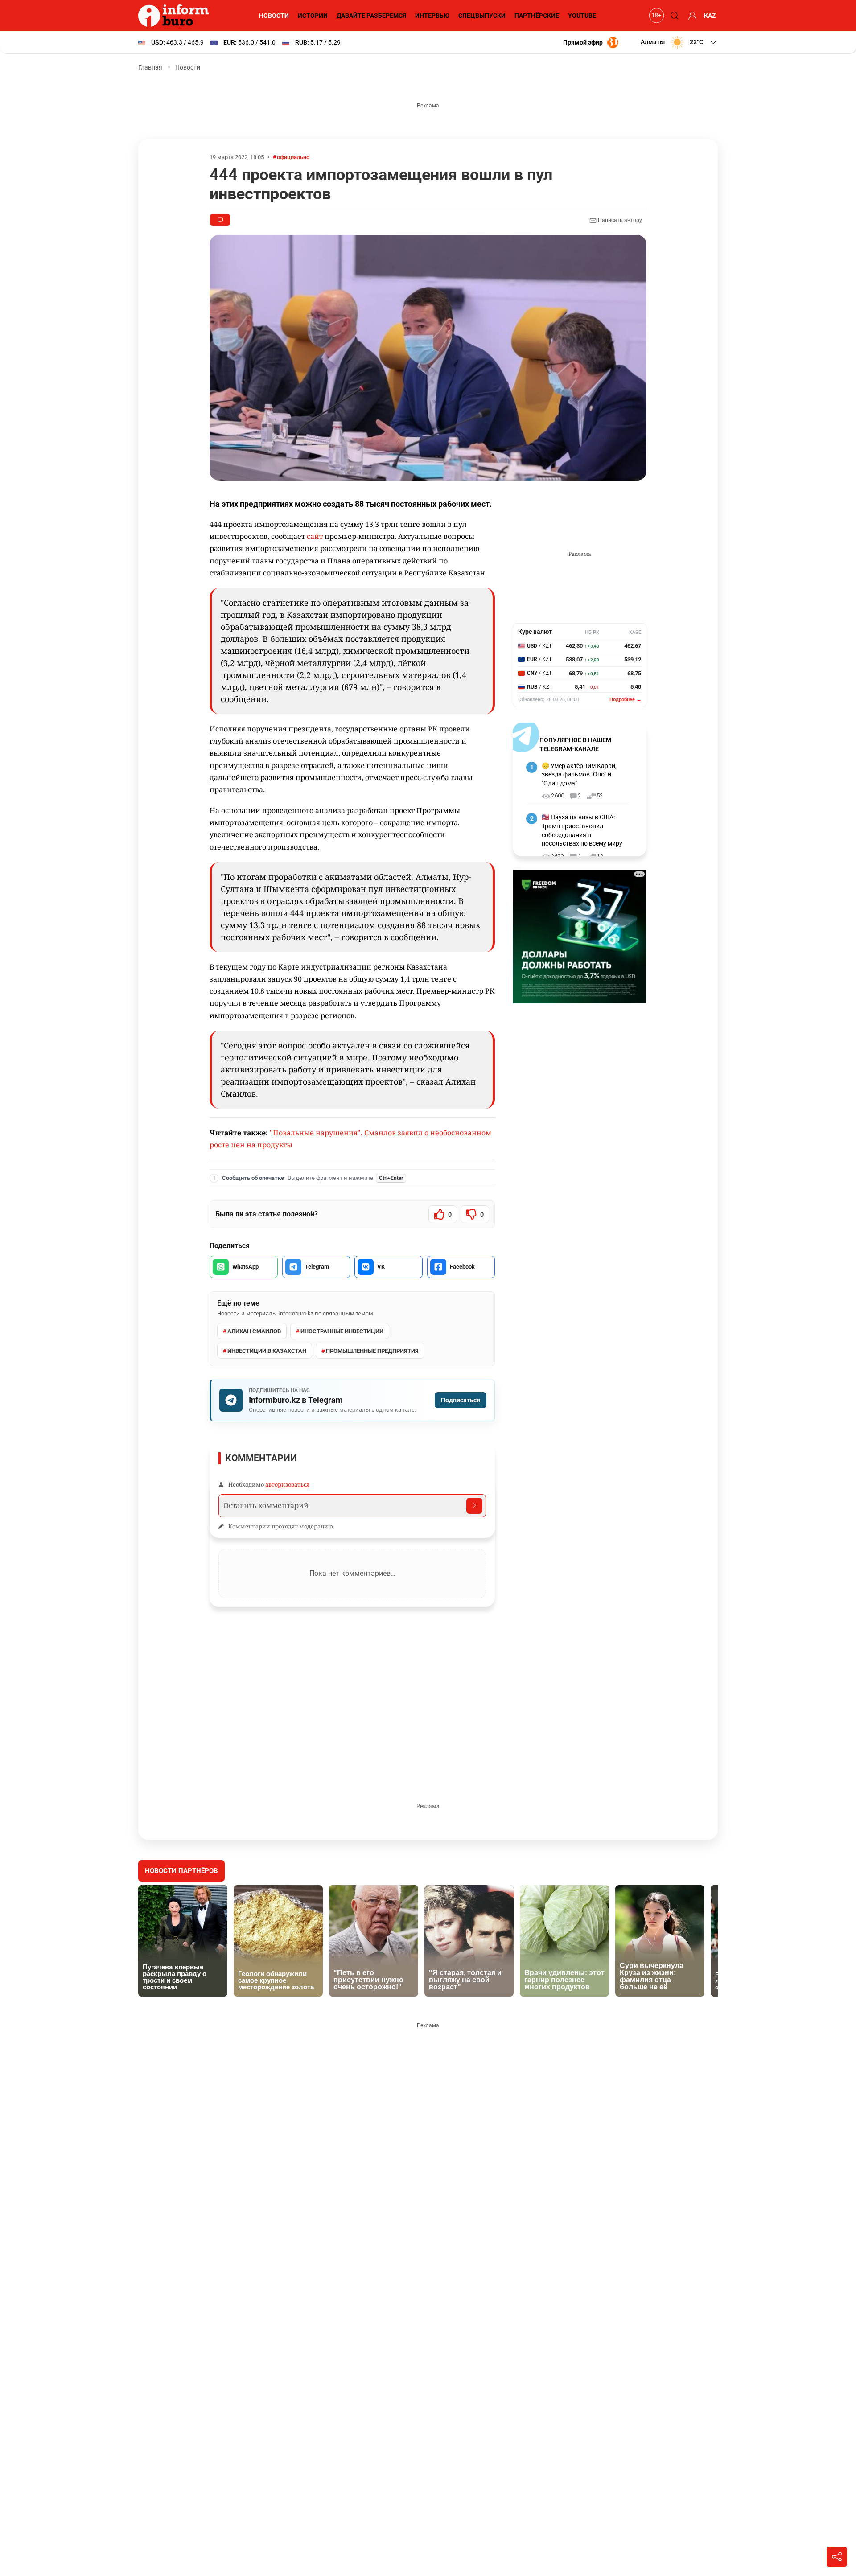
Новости (274, 16)
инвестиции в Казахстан (267, 1351)
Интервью (432, 16)
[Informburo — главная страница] (176, 16)
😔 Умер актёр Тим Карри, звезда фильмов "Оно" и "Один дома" (579, 774)
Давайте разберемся (371, 16)
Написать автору (619, 220)
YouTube (582, 16)
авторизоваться (287, 1484)
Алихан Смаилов (254, 1331)
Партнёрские (537, 16)
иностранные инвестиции (342, 1331)
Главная (150, 67)
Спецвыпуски (482, 16)
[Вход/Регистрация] (691, 16)
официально (293, 157)
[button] (679, 42)
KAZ (710, 16)
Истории (313, 16)
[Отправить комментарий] (474, 1506)
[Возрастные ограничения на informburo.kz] (655, 16)
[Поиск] (673, 16)
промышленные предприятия (372, 1351)
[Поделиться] (837, 2557)
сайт (315, 536)
